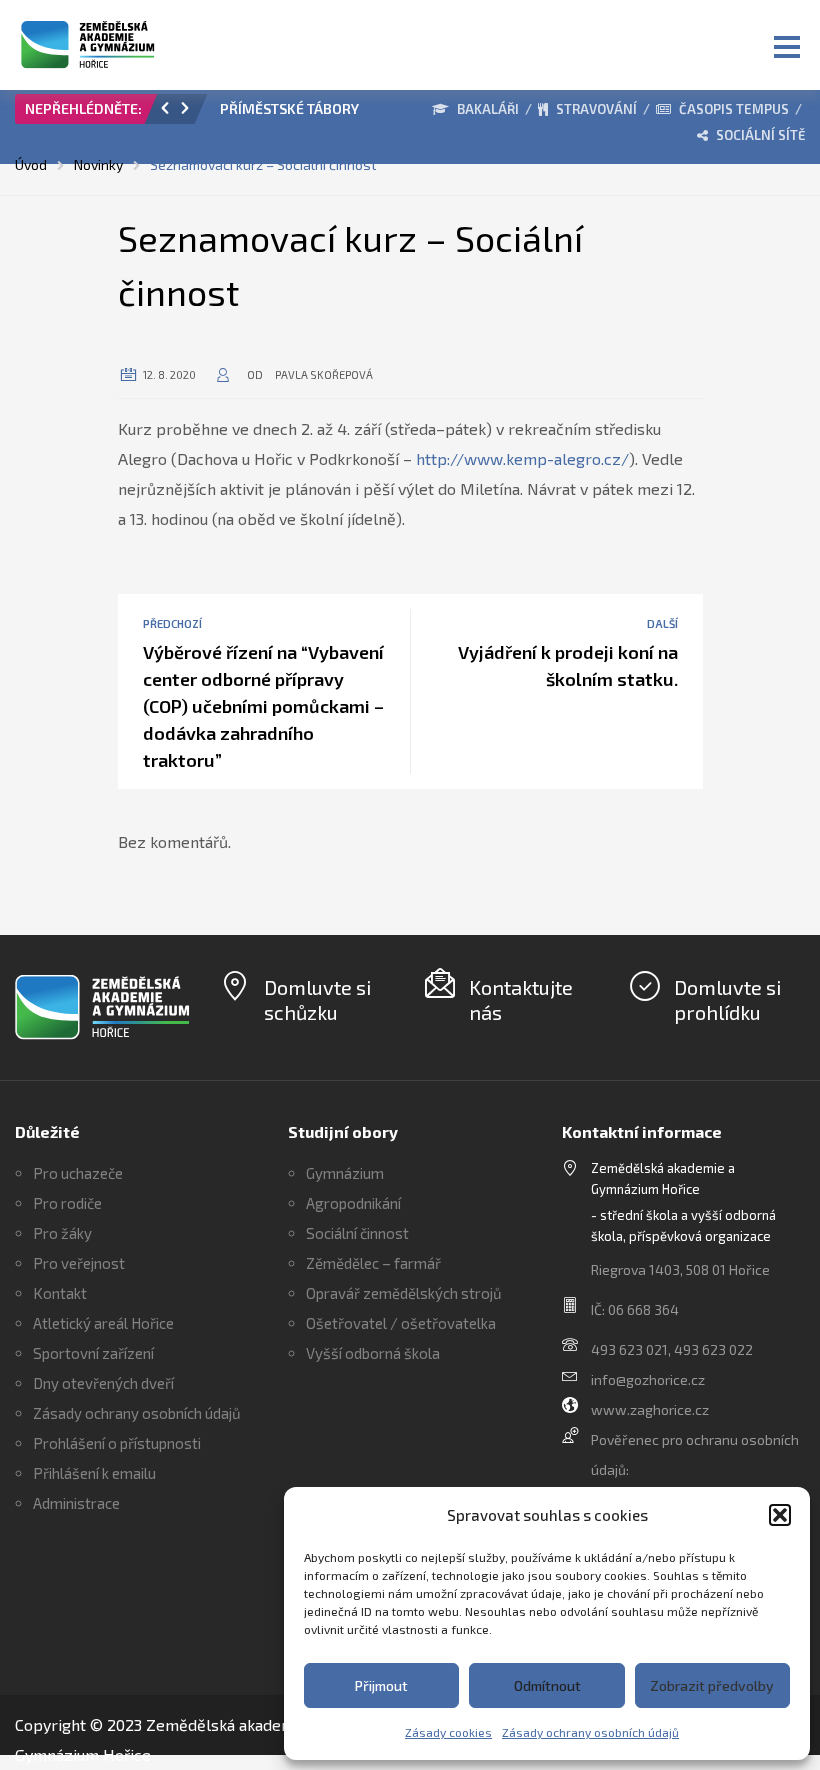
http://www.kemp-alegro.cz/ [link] (522, 458)
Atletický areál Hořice (103, 1323)
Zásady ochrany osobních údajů (590, 1732)
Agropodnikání (353, 1203)
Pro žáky (62, 1233)
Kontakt (60, 1293)
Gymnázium (345, 1173)
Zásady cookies (448, 1732)
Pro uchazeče (78, 1173)
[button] (780, 1515)
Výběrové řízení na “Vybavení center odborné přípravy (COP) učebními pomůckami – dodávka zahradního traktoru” (263, 706)
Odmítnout (547, 1685)
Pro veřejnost (79, 1263)
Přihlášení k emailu (94, 1473)
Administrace (76, 1503)
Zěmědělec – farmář (373, 1263)
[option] (300, 114)
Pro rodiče (67, 1203)
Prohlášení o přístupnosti (117, 1443)
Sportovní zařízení (93, 1353)
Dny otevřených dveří (103, 1383)
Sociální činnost (357, 1233)
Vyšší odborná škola (373, 1353)
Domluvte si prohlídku (727, 999)
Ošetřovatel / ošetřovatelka (401, 1323)
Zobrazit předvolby (712, 1685)
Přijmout (381, 1685)
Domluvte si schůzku (317, 999)
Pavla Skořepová (324, 374)
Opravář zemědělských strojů (404, 1293)
